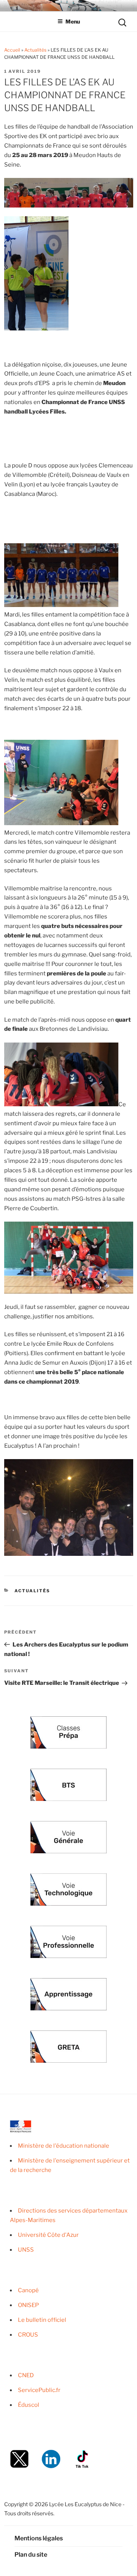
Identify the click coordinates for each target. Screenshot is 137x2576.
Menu (73, 21)
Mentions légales (39, 2538)
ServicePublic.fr (39, 2390)
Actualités (35, 50)
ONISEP (28, 2305)
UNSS (26, 2250)
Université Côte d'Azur (48, 2235)
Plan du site (31, 2555)
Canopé (28, 2290)
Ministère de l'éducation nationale (64, 2146)
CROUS (28, 2335)
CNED (26, 2375)
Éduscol (29, 2405)
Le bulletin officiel (42, 2320)
